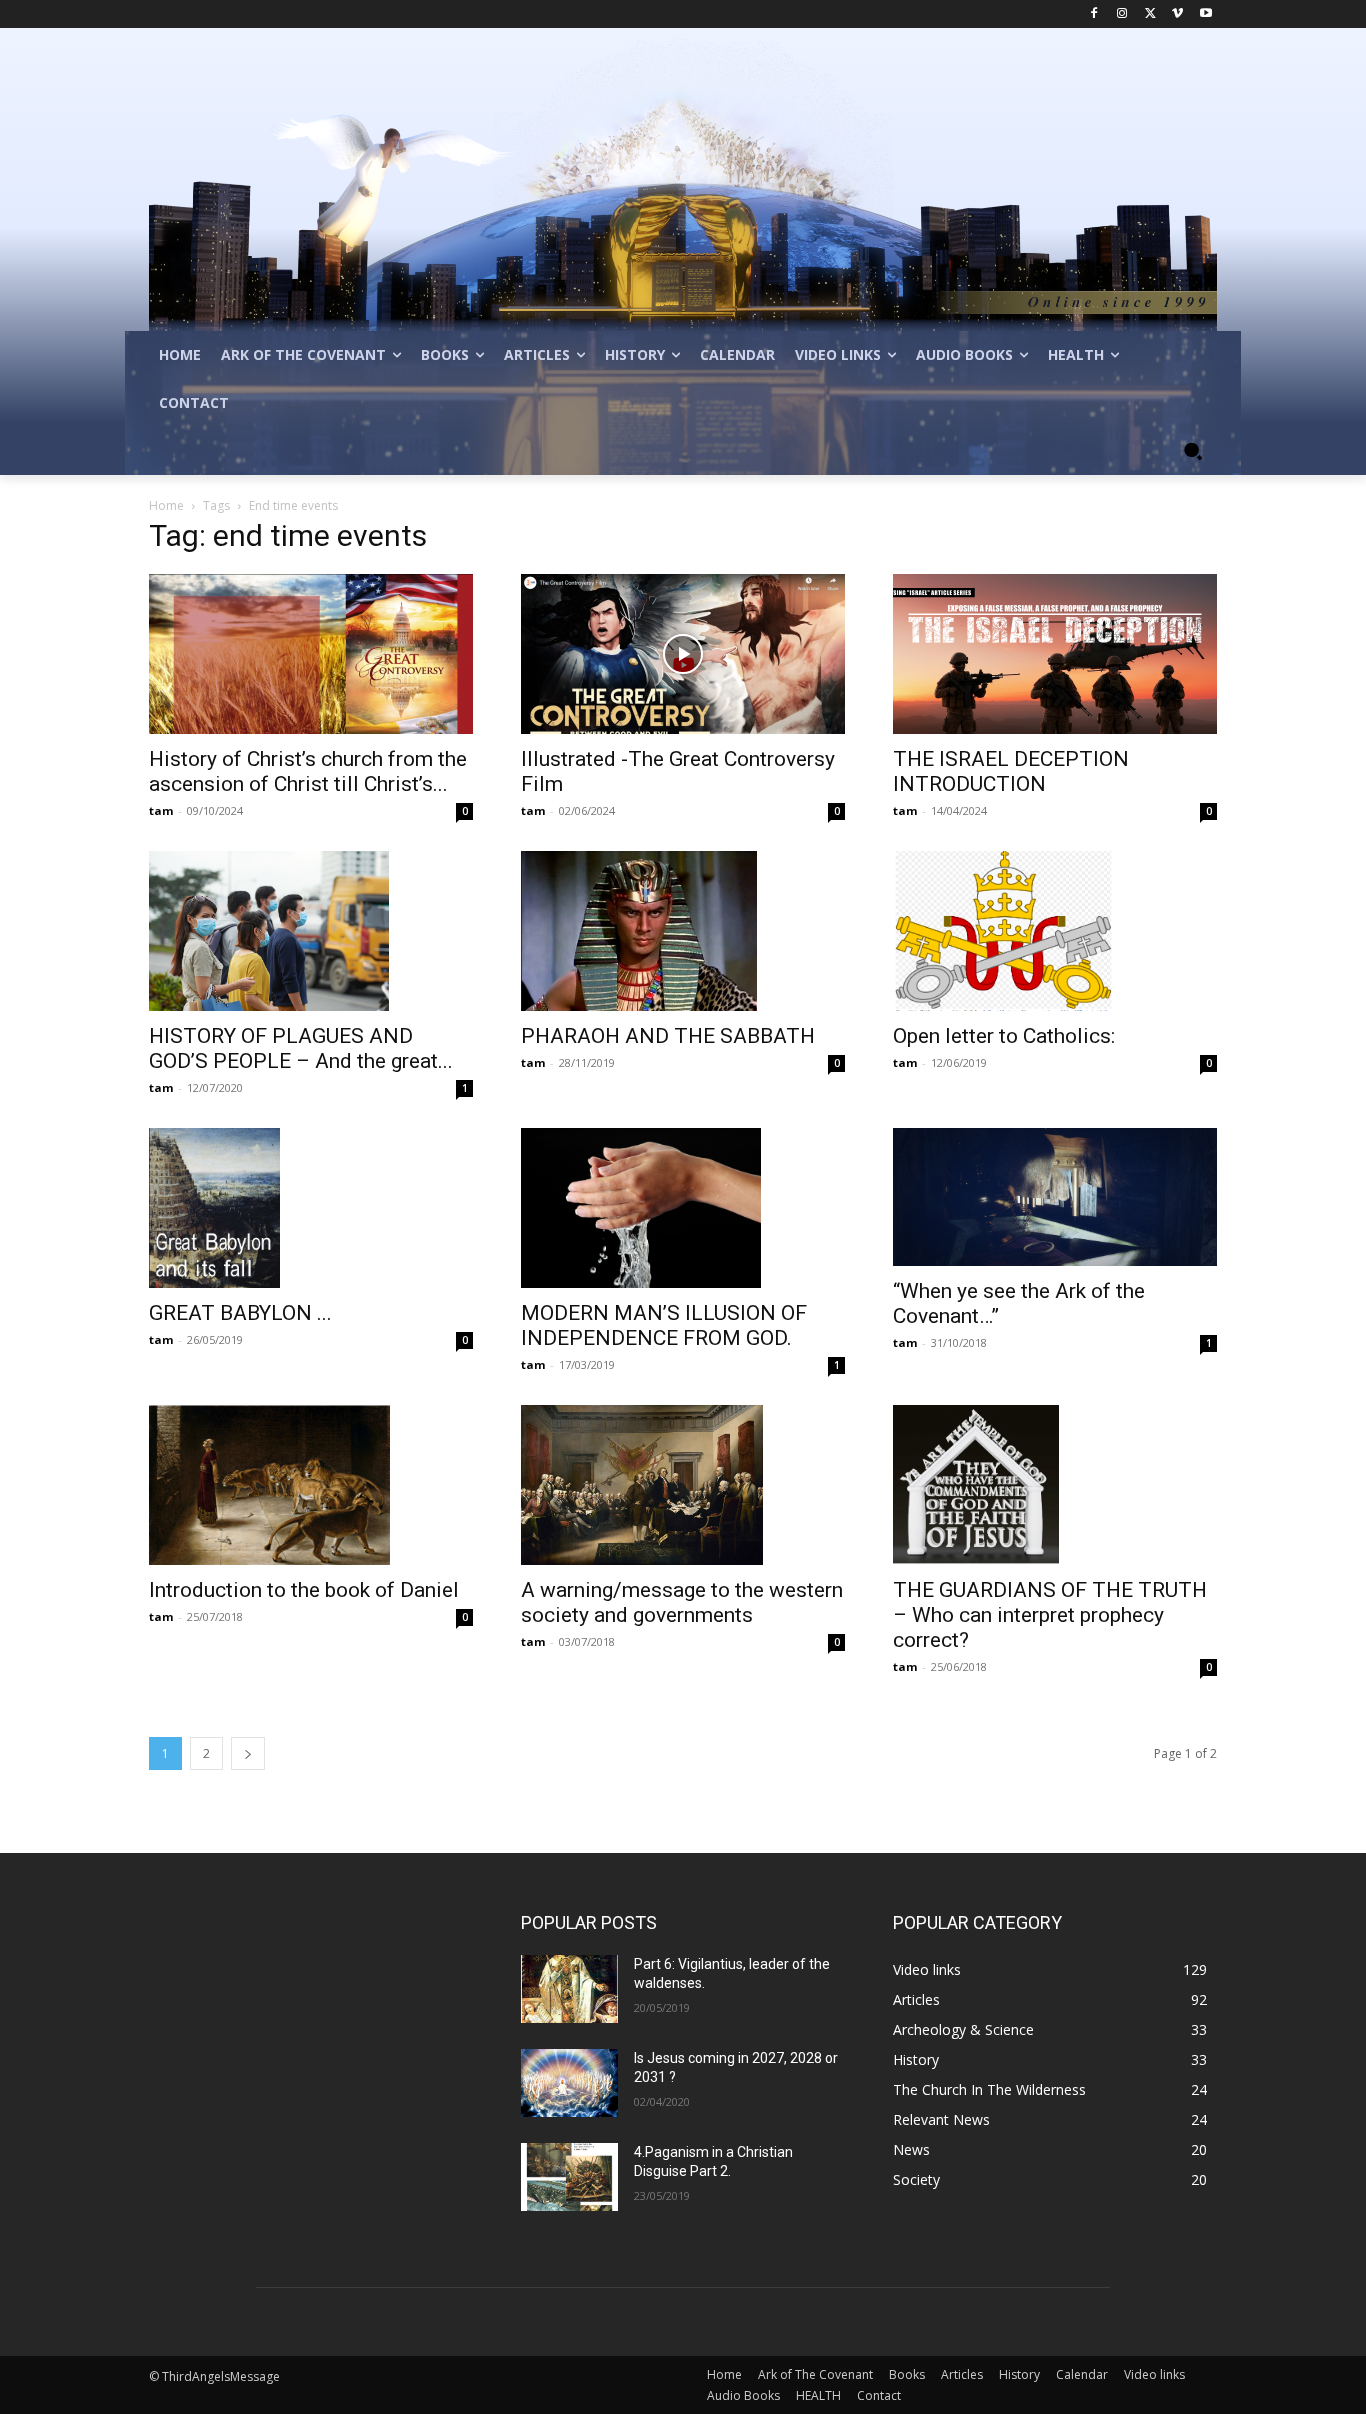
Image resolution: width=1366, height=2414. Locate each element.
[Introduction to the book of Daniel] (311, 1485)
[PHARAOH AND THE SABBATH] (683, 931)
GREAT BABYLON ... (240, 1313)
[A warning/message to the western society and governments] (683, 1485)
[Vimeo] (1177, 14)
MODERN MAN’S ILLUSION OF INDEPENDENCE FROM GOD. (664, 1325)
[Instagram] (1122, 14)
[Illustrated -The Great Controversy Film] (683, 654)
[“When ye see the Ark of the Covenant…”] (1055, 1197)
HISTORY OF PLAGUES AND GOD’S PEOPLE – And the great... (301, 1048)
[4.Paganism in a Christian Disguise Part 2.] (569, 2177)
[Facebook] (1094, 14)
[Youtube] (1205, 14)
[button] (1193, 451)
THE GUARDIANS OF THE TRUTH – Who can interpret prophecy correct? (1050, 1615)
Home (166, 505)
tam (161, 810)
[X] (1150, 14)
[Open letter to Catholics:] (1055, 931)
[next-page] (248, 1753)
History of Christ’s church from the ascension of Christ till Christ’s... (308, 771)
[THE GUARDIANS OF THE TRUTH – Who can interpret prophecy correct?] (1055, 1485)
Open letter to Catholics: (1004, 1036)
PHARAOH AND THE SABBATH (668, 1036)
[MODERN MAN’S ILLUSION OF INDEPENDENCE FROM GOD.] (683, 1208)
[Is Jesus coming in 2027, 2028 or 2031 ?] (569, 2083)
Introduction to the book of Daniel (304, 1590)
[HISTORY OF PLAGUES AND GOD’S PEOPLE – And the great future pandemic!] (311, 931)
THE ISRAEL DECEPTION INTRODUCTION (1011, 771)
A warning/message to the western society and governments (682, 1602)
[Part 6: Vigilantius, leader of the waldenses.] (569, 1989)
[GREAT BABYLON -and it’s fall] (311, 1208)
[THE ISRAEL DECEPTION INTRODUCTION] (1055, 654)
